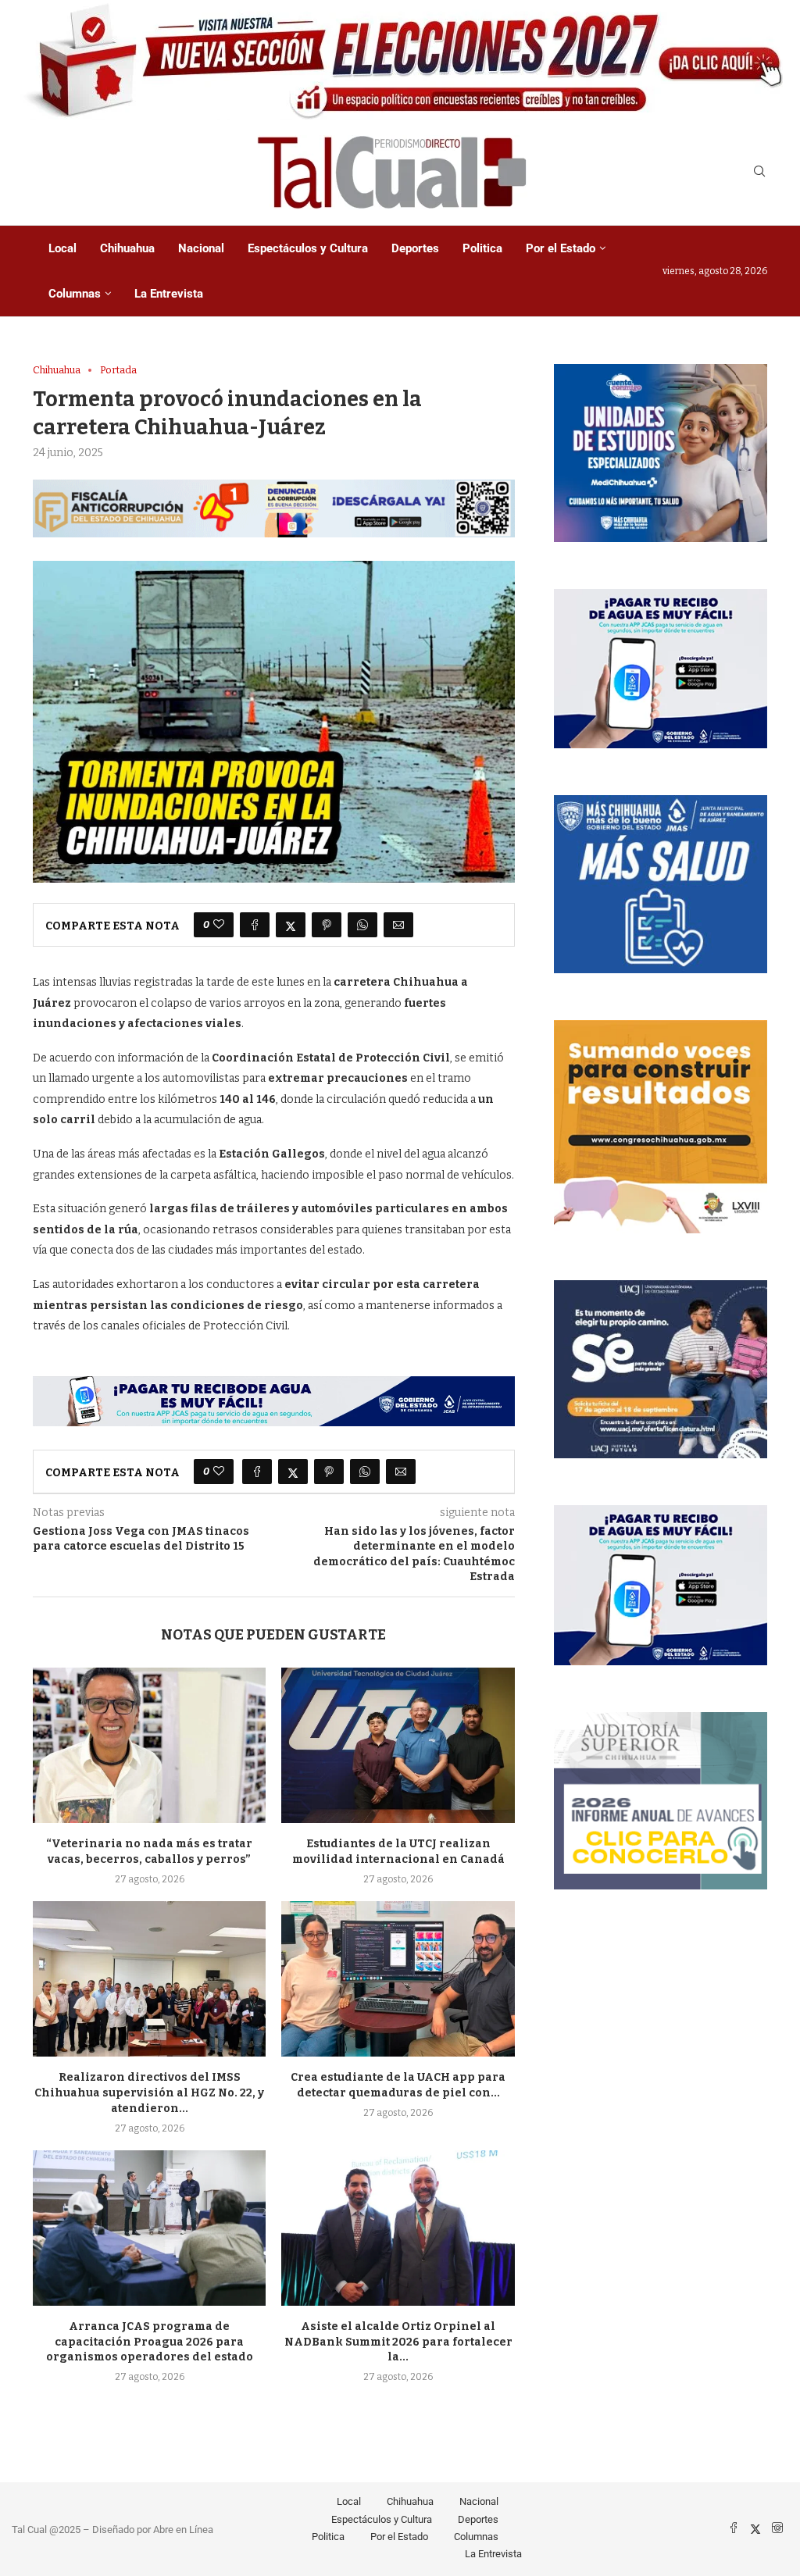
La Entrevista (169, 294)
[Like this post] (219, 925)
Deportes (415, 248)
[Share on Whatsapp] (362, 925)
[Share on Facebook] (255, 925)
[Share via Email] (398, 925)
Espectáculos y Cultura (308, 248)
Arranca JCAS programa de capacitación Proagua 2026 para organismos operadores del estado (150, 2342)
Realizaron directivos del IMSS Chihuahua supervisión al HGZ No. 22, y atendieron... (149, 2093)
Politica (482, 248)
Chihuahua (127, 248)
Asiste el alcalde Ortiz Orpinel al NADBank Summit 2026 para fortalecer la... (398, 2342)
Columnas (75, 294)
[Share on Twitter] (291, 925)
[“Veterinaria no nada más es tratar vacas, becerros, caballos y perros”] (149, 1745)
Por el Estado (561, 248)
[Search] (759, 172)
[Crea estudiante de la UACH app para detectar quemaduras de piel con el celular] (398, 1979)
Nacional (201, 248)
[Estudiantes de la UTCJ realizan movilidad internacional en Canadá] (398, 1745)
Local (62, 248)
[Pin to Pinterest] (327, 925)
